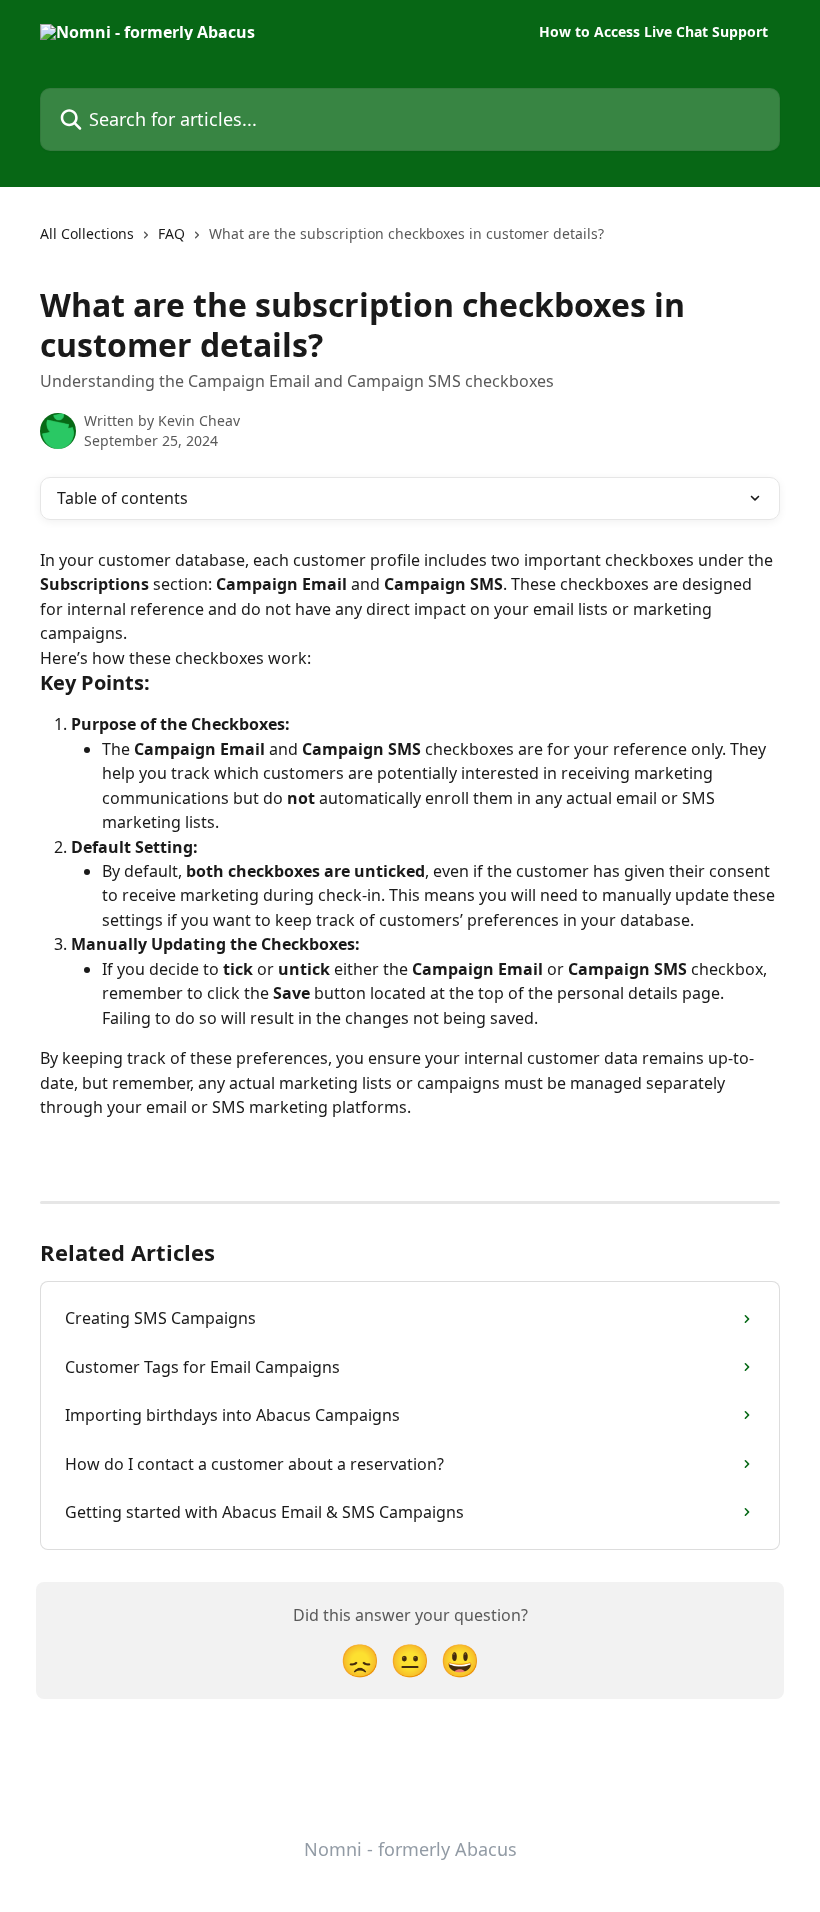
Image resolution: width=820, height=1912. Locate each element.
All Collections (87, 233)
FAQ (171, 233)
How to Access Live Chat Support (653, 32)
